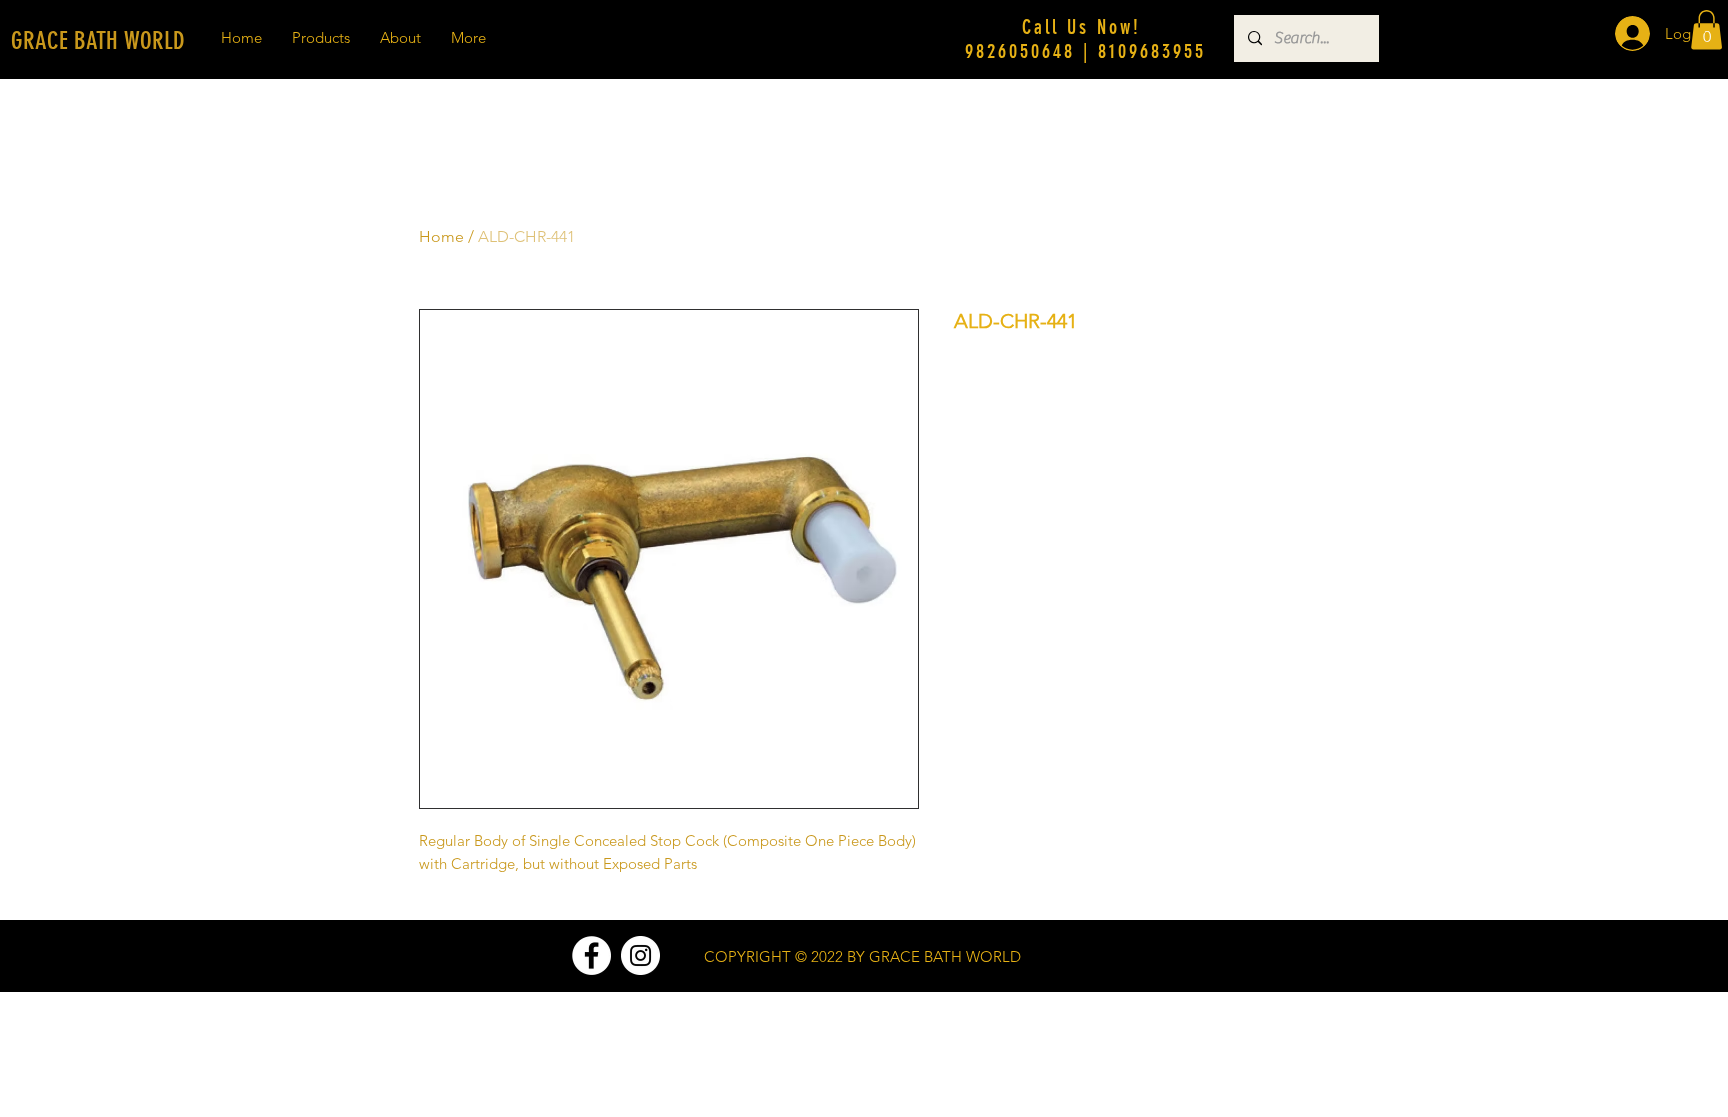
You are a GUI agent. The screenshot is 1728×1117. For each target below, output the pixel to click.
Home (441, 236)
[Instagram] (640, 955)
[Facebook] (591, 955)
